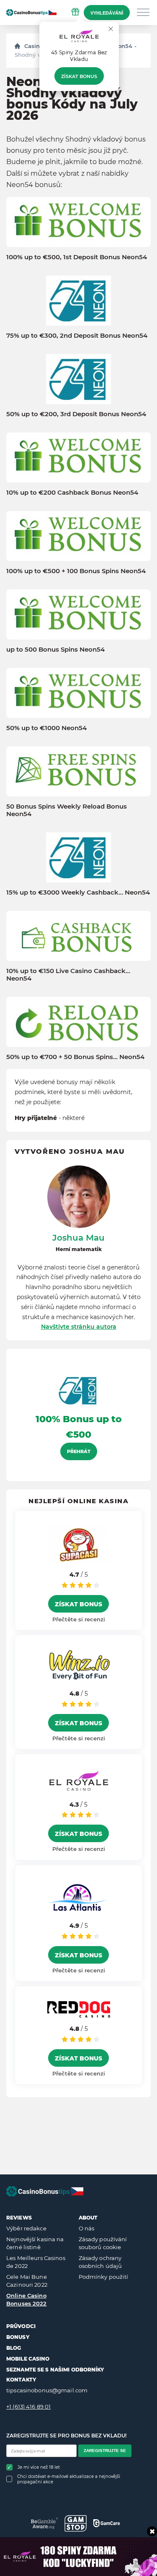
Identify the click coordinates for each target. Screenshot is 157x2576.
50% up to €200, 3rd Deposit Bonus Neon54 (76, 414)
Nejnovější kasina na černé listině (35, 2243)
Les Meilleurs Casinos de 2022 (36, 2262)
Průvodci (21, 2326)
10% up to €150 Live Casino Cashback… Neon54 (68, 975)
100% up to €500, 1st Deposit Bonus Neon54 (77, 257)
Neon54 (121, 46)
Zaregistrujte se (105, 2451)
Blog (14, 2348)
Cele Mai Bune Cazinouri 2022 (27, 2281)
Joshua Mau (78, 1238)
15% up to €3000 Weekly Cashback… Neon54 (78, 892)
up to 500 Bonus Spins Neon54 (55, 650)
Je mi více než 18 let (39, 2467)
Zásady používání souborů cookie (103, 2243)
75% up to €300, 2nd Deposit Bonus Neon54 (77, 336)
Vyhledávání (107, 13)
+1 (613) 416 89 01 (28, 2407)
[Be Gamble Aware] (45, 2523)
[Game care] (107, 2523)
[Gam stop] (76, 2523)
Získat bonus (79, 76)
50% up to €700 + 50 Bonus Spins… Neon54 (75, 1057)
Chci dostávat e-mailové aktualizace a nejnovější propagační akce (69, 2479)
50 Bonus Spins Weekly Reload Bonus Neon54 (67, 810)
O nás (87, 2228)
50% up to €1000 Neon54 (46, 728)
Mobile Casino (28, 2359)
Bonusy (18, 2337)
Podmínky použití (104, 2277)
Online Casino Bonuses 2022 (27, 2300)
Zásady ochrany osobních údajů (100, 2262)
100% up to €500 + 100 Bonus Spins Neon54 (76, 571)
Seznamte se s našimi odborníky (55, 2370)
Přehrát (79, 1451)
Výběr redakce (26, 2228)
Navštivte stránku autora (79, 1327)
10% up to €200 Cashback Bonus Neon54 (72, 493)
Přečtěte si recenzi (79, 1619)
